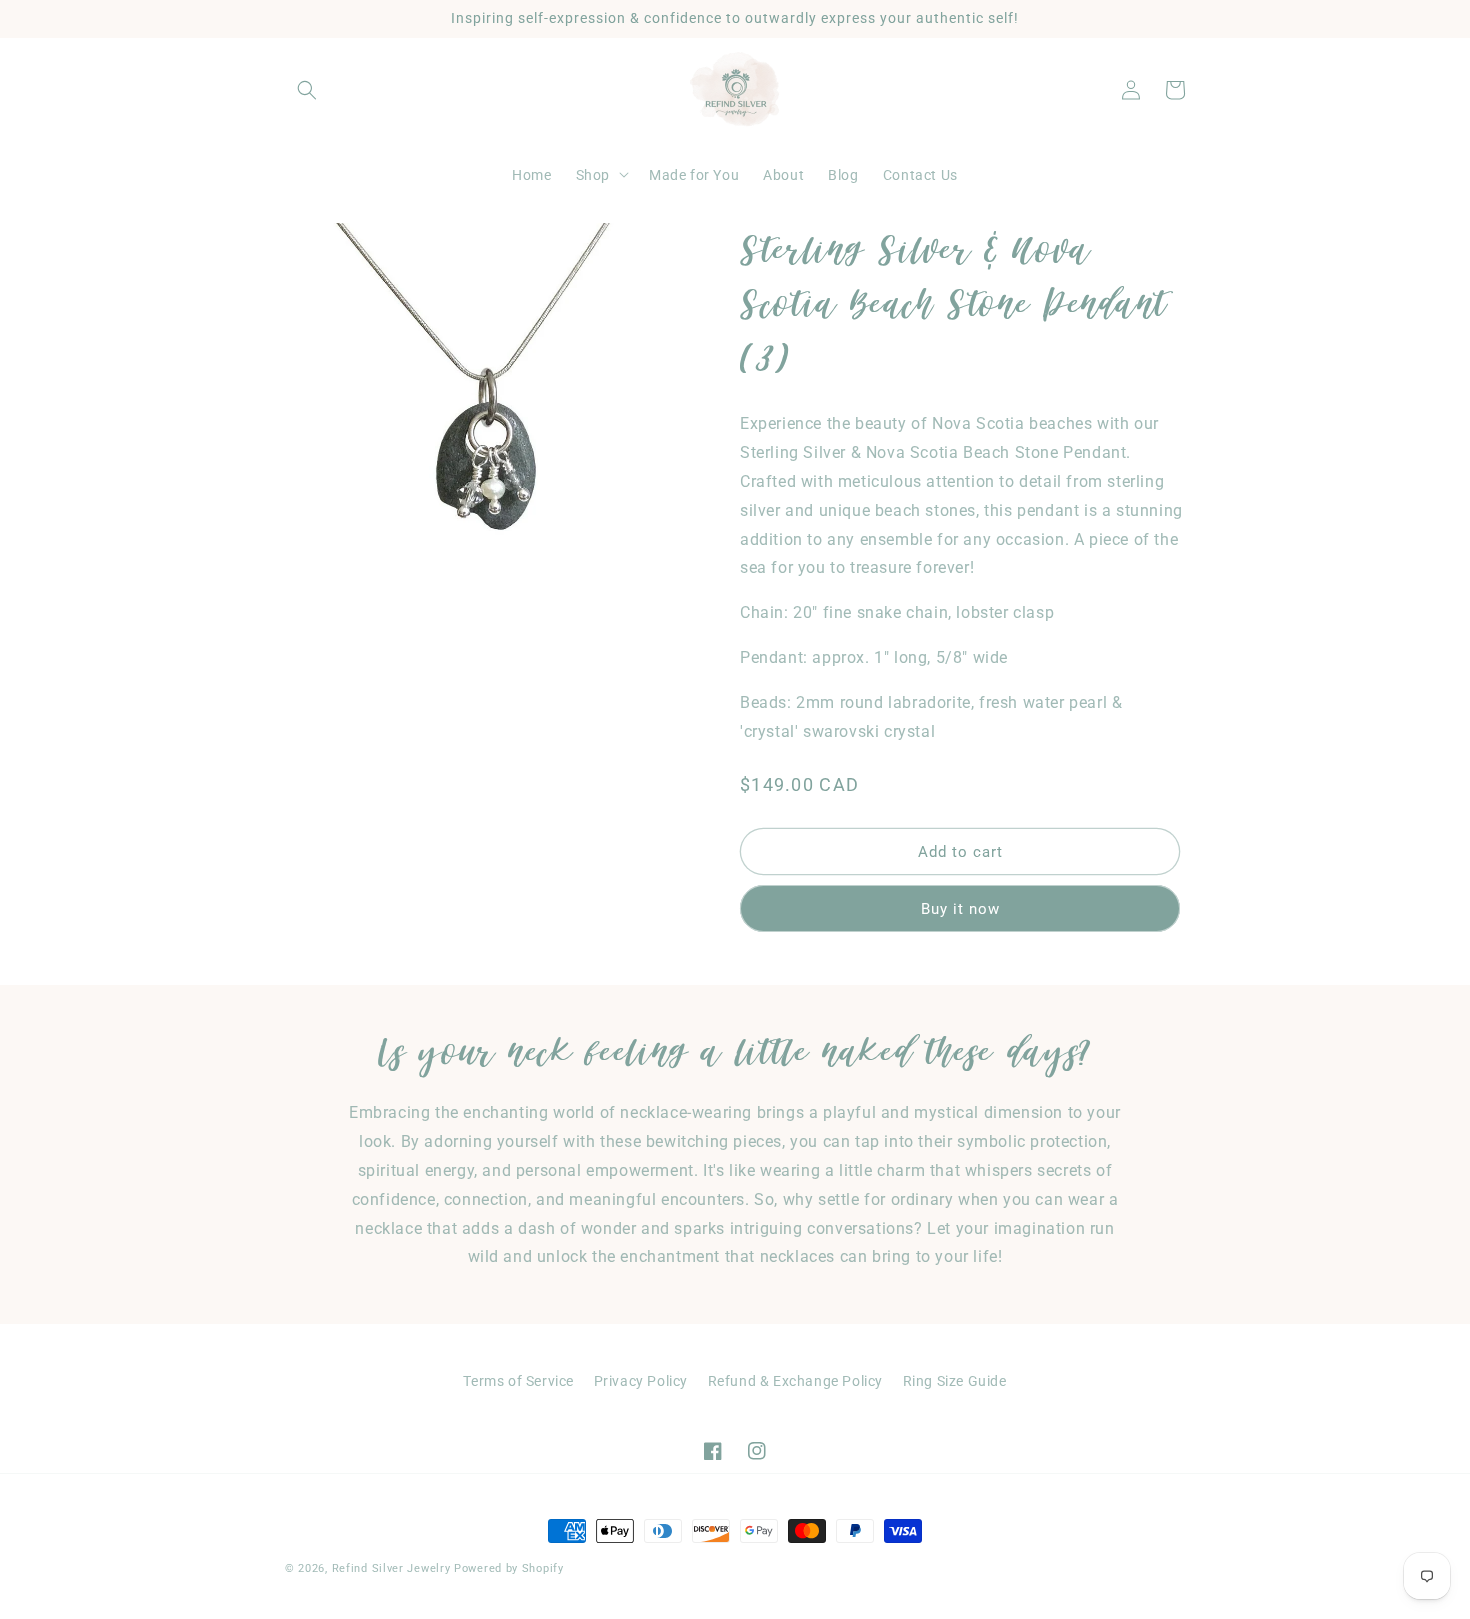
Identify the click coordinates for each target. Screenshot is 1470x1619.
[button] (307, 90)
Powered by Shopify (509, 1568)
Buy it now (960, 909)
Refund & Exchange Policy (795, 1381)
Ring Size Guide (955, 1381)
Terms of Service (518, 1381)
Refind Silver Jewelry (391, 1568)
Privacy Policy (641, 1381)
